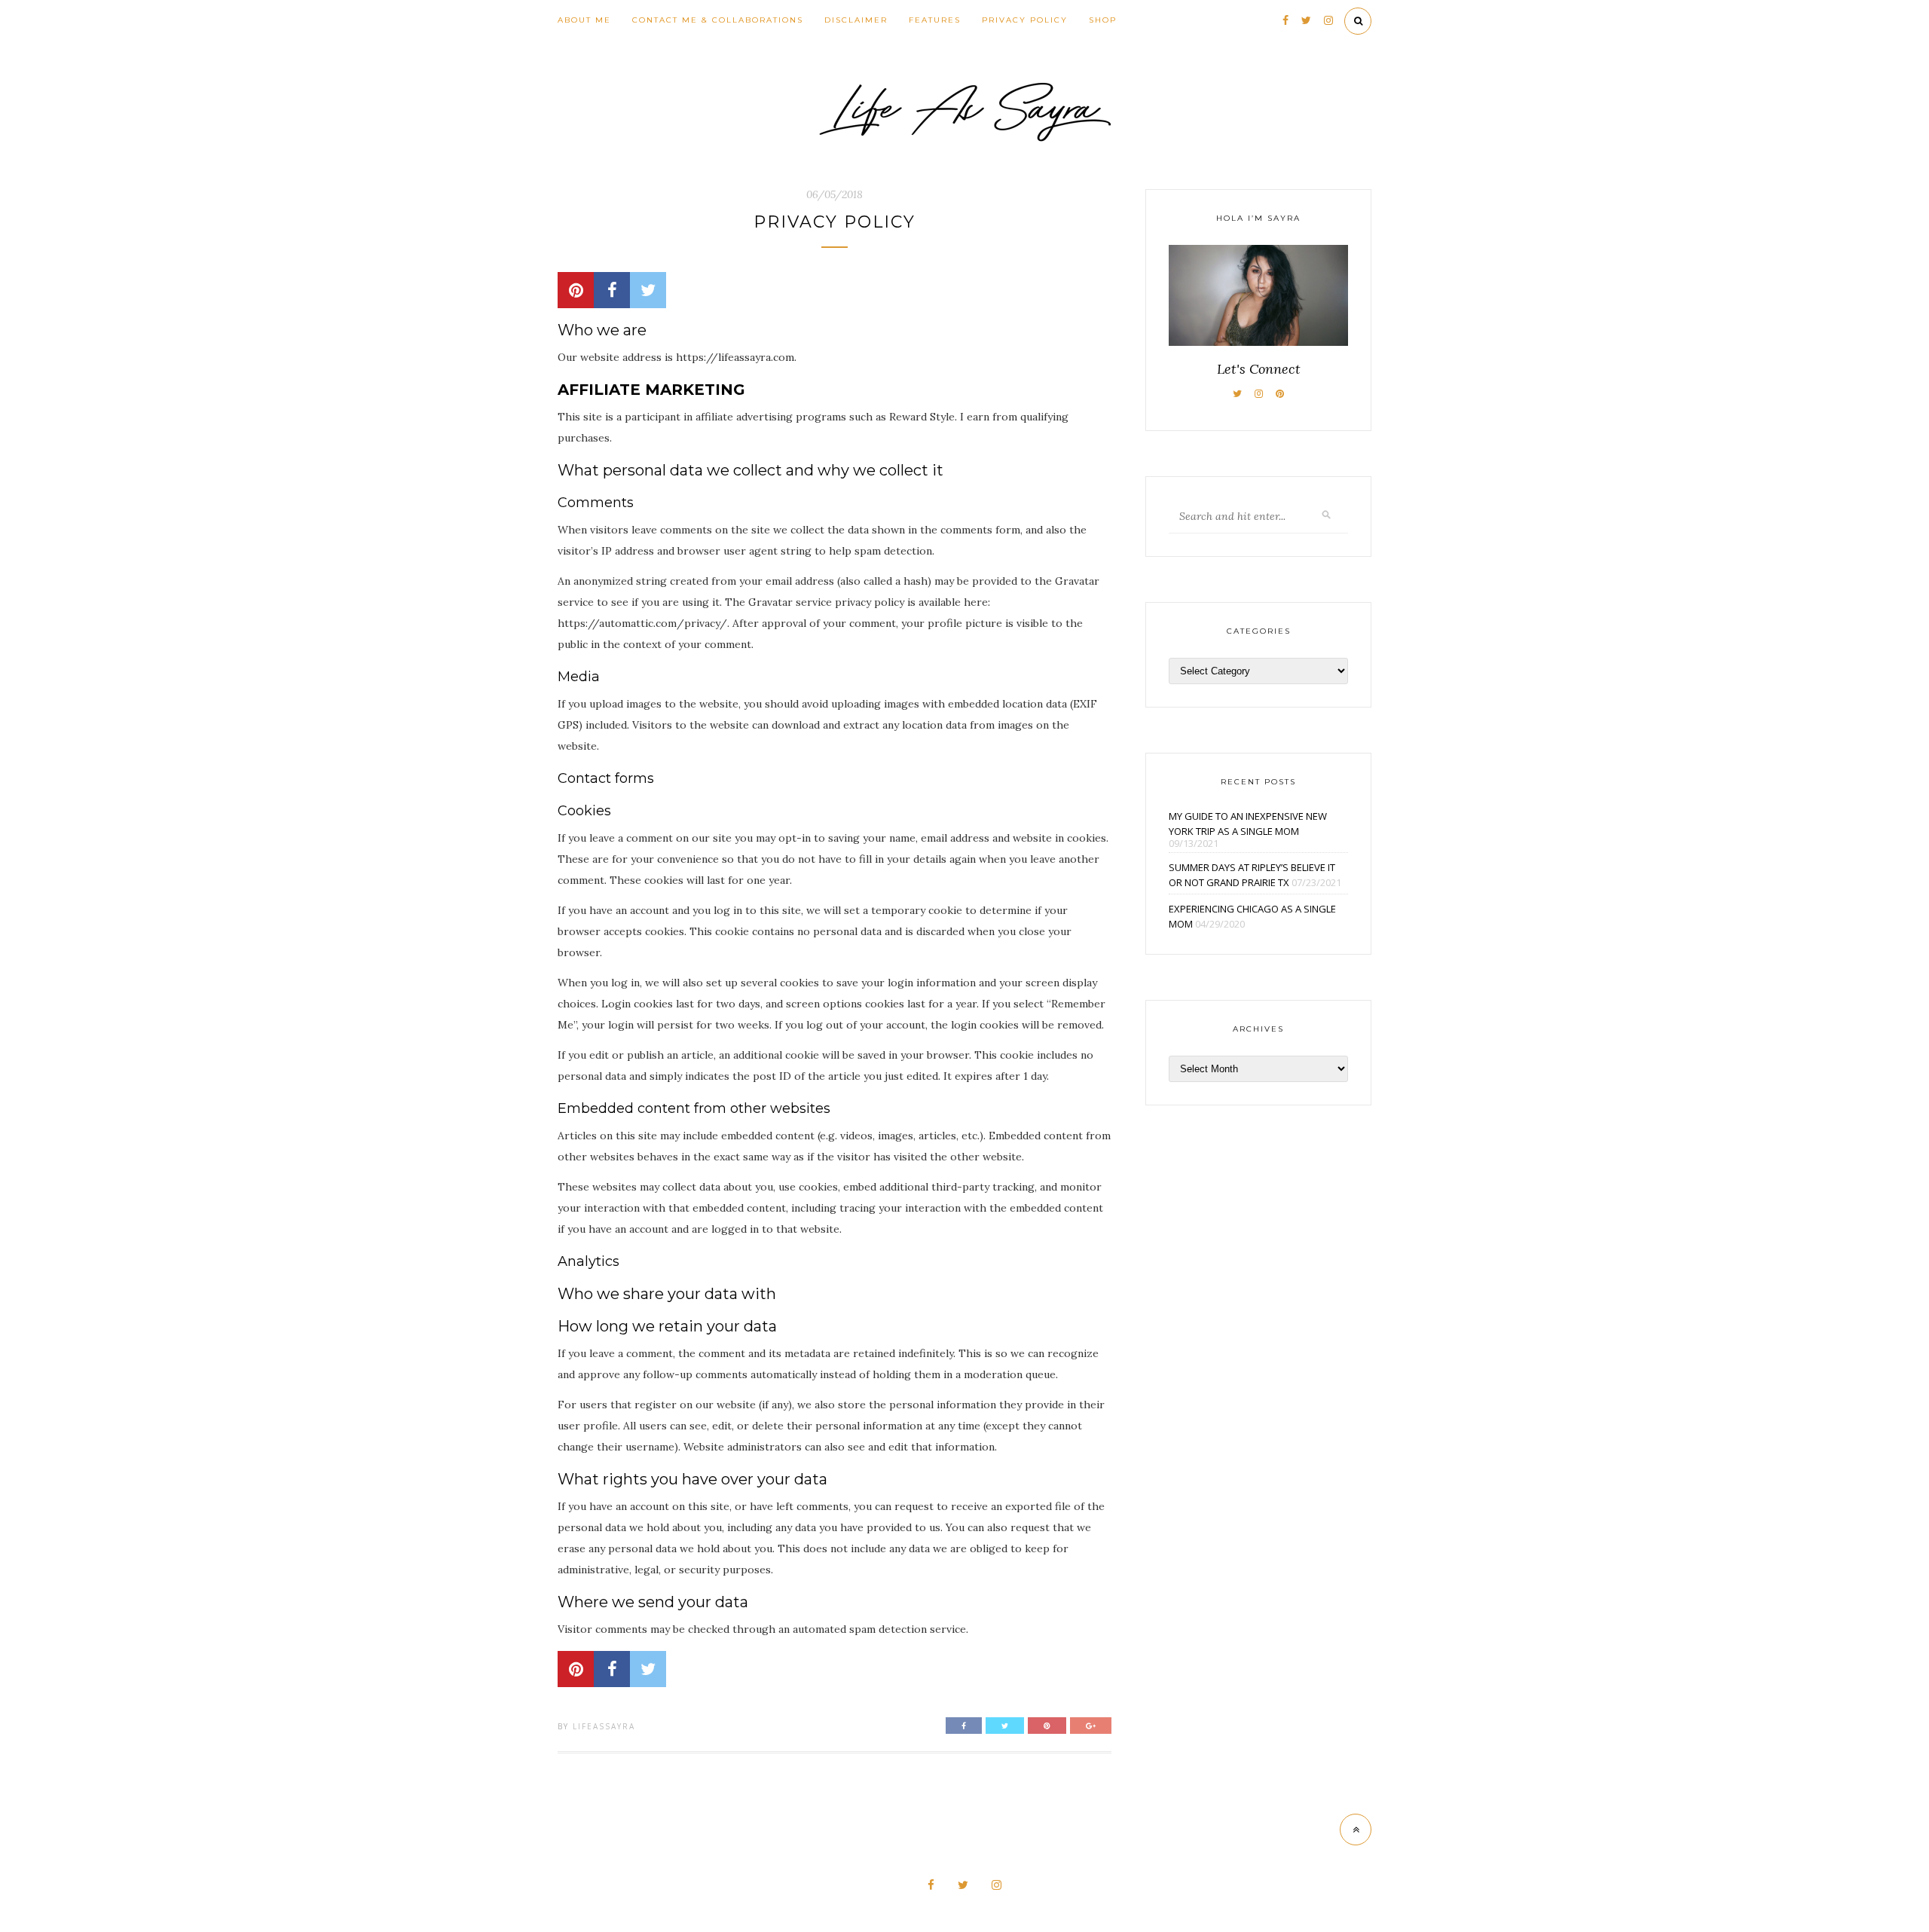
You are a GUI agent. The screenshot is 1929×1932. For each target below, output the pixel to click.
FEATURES (935, 20)
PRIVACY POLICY (1025, 20)
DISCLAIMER (856, 20)
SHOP (1103, 20)
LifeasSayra (604, 1726)
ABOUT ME (584, 20)
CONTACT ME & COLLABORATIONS (718, 20)
